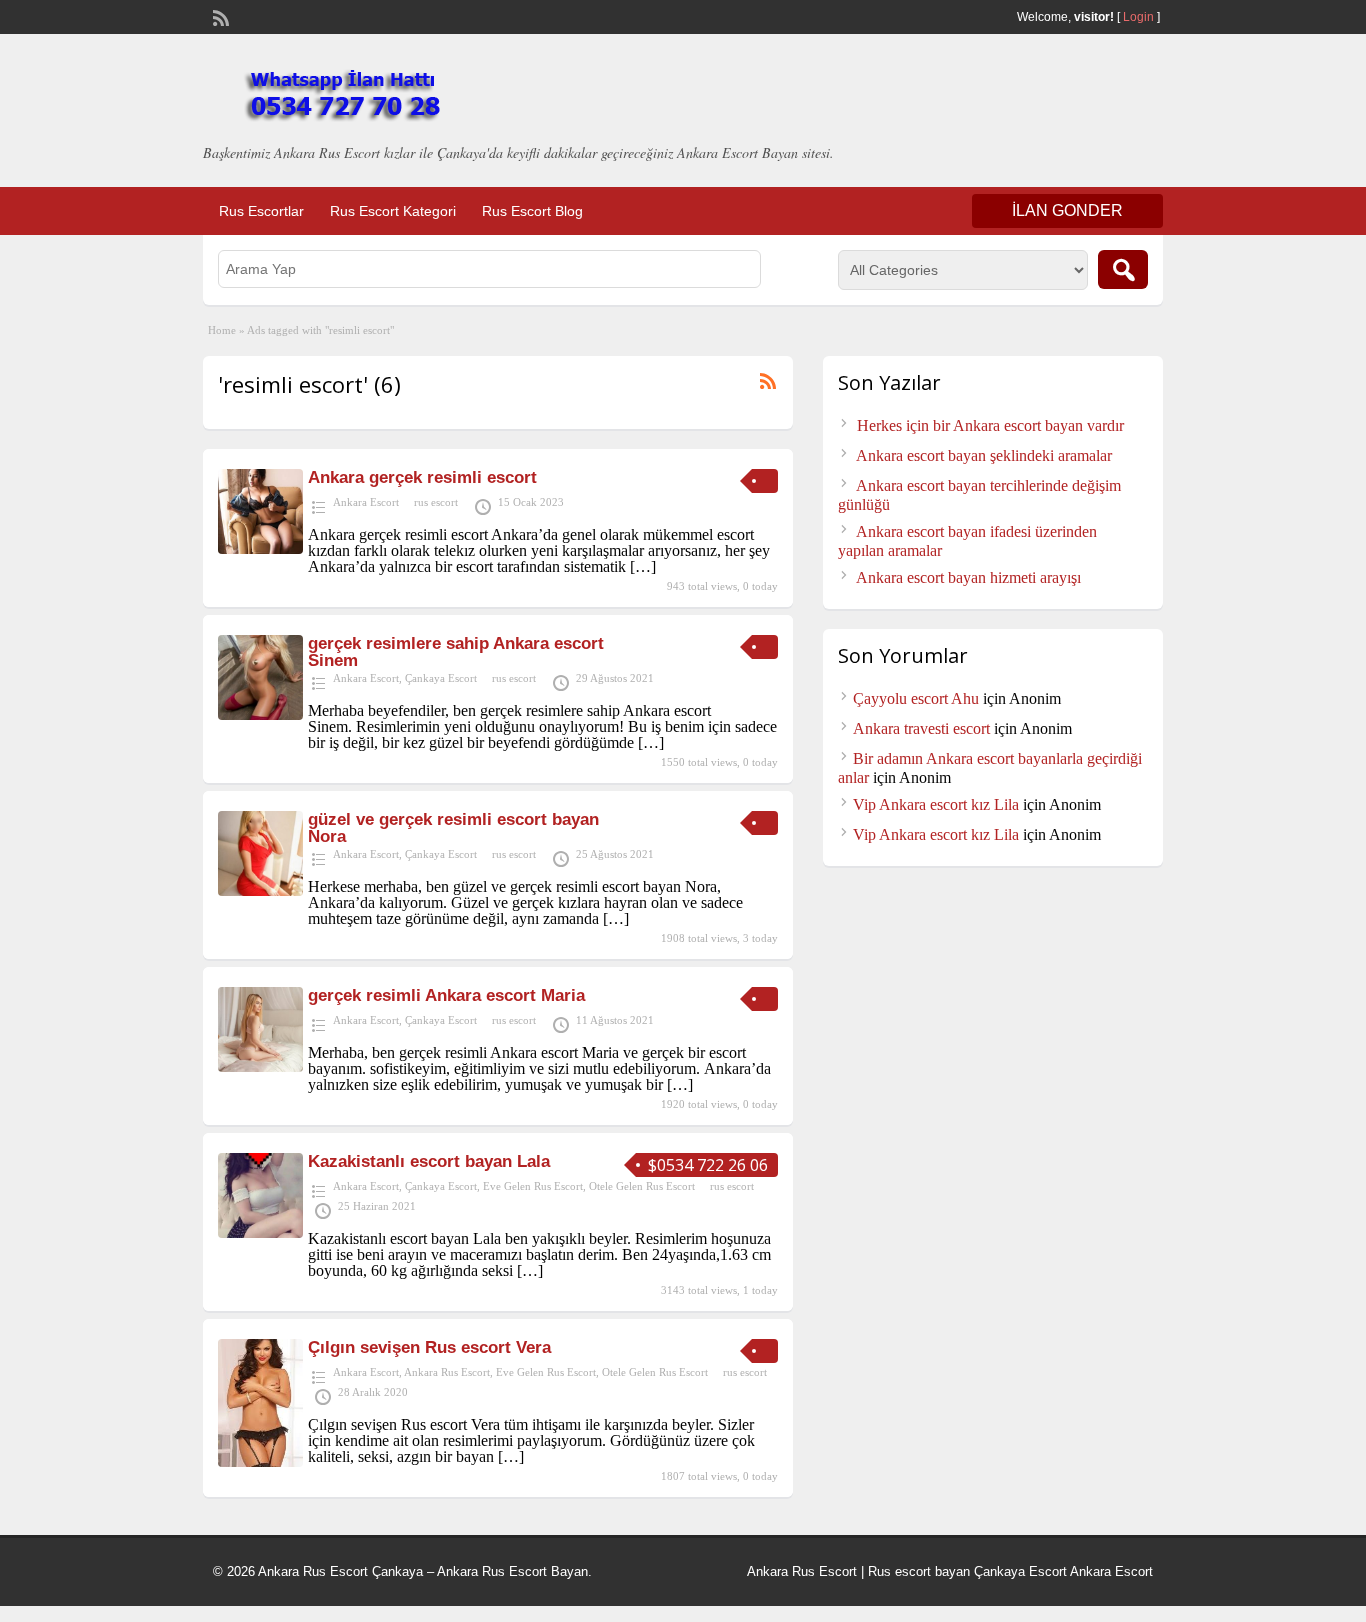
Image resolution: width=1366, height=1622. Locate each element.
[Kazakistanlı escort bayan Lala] (260, 1232)
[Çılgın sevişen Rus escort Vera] (260, 1461)
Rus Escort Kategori (393, 211)
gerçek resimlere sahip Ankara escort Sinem (456, 652)
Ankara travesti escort (921, 728)
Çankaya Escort (441, 678)
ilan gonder (1067, 210)
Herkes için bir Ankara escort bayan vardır (990, 425)
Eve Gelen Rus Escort (533, 1186)
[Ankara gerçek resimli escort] (260, 548)
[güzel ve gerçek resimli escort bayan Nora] (260, 890)
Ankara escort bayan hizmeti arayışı (968, 577)
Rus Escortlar (261, 211)
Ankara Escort (366, 502)
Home (222, 330)
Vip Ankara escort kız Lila (936, 804)
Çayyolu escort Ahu (916, 698)
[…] (643, 566)
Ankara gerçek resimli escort (422, 477)
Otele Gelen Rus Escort (642, 1186)
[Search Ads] (1123, 269)
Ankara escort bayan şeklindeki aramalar (984, 455)
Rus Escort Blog (532, 211)
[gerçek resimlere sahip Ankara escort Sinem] (260, 714)
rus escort (436, 502)
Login (1138, 17)
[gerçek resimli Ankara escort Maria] (260, 1066)
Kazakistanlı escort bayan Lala (429, 1161)
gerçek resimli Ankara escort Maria (446, 995)
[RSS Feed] (219, 16)
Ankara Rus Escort (447, 1372)
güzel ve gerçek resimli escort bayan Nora (453, 828)
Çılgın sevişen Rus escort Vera (429, 1347)
